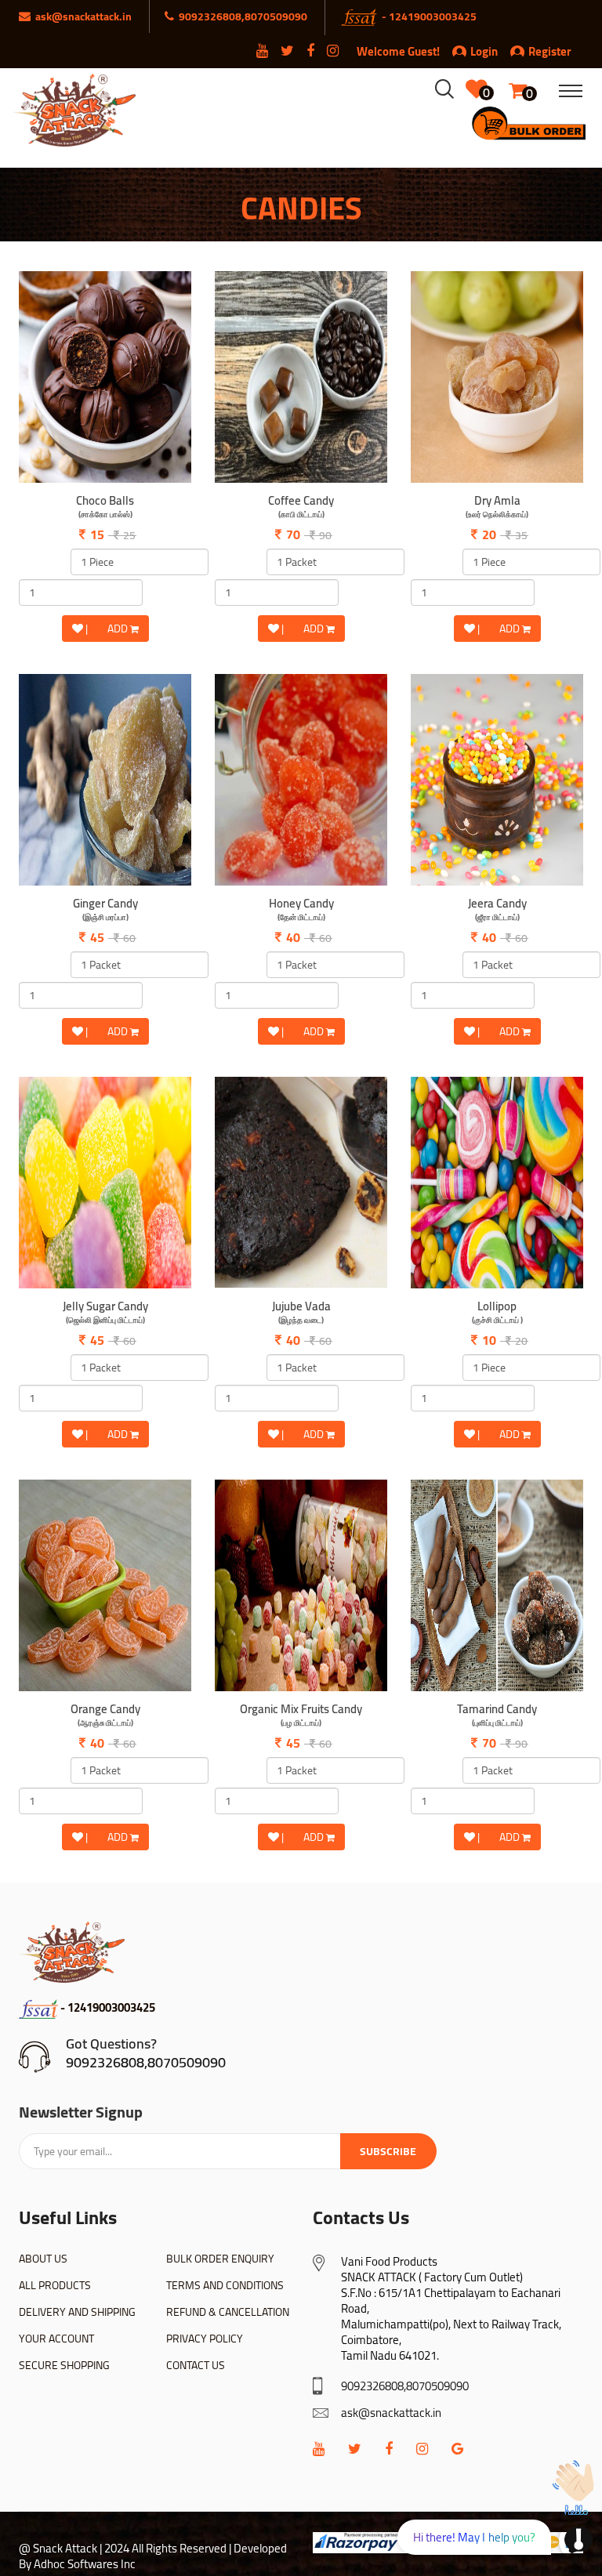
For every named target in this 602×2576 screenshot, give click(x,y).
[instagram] (422, 2449)
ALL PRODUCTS (55, 2285)
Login (484, 51)
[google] (457, 2449)
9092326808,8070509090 (146, 2062)
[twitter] (355, 2449)
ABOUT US (43, 2259)
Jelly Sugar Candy (105, 1313)
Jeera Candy (497, 910)
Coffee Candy (301, 507)
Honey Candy (301, 910)
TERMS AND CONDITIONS (225, 2285)
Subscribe (388, 2151)
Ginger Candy (105, 910)
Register (550, 51)
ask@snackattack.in (391, 2413)
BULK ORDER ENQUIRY (220, 2259)
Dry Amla (497, 507)
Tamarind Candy (497, 1716)
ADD (119, 629)
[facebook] (389, 2449)
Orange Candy (105, 1716)
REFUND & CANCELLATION (228, 2312)
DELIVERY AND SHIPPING (77, 2312)
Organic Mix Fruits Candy (301, 1716)
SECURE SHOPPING (64, 2365)
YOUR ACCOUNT (56, 2339)
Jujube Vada (301, 1313)
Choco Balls (105, 507)
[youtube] (319, 2449)
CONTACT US (196, 2365)
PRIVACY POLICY (205, 2339)
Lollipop (497, 1313)
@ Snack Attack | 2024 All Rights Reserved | (125, 2548)
